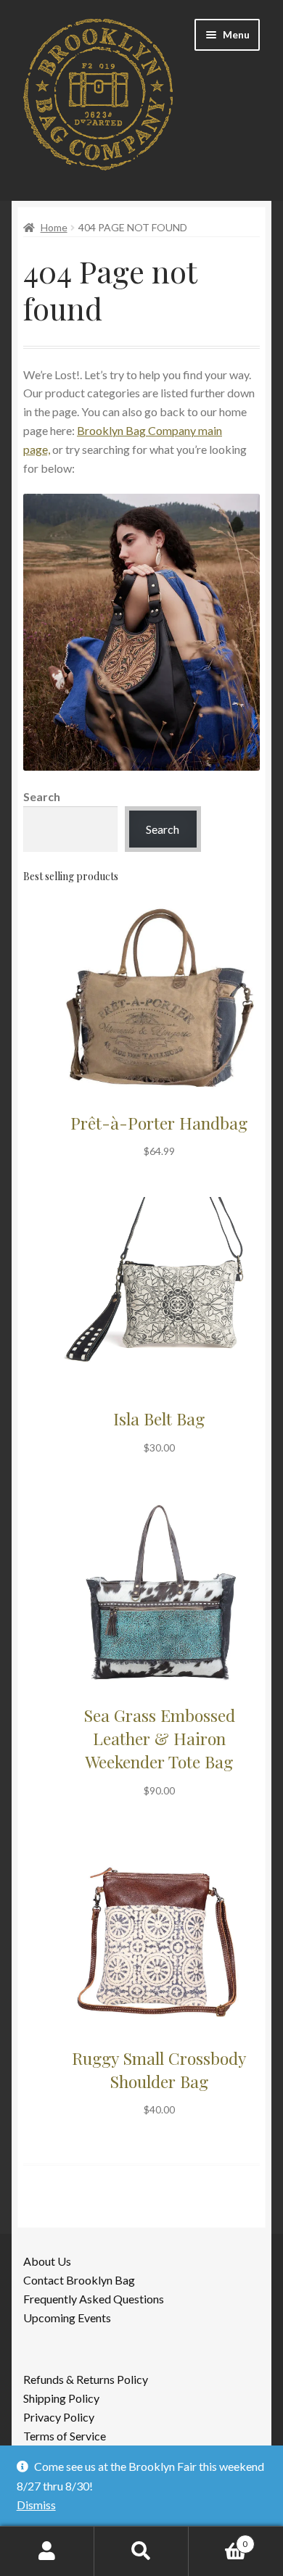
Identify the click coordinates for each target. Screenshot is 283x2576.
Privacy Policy (59, 2417)
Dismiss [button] (36, 2505)
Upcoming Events (67, 2318)
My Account (47, 2551)
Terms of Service (65, 2436)
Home (54, 227)
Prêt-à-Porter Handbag (159, 1123)
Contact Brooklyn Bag (79, 2280)
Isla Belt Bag (159, 1419)
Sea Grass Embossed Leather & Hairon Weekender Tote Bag (159, 1738)
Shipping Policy (61, 2398)
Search (42, 796)
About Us (47, 2261)
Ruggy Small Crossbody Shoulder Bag (159, 2070)
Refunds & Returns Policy (86, 2379)
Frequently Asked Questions (94, 2299)
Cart (218, 2539)
